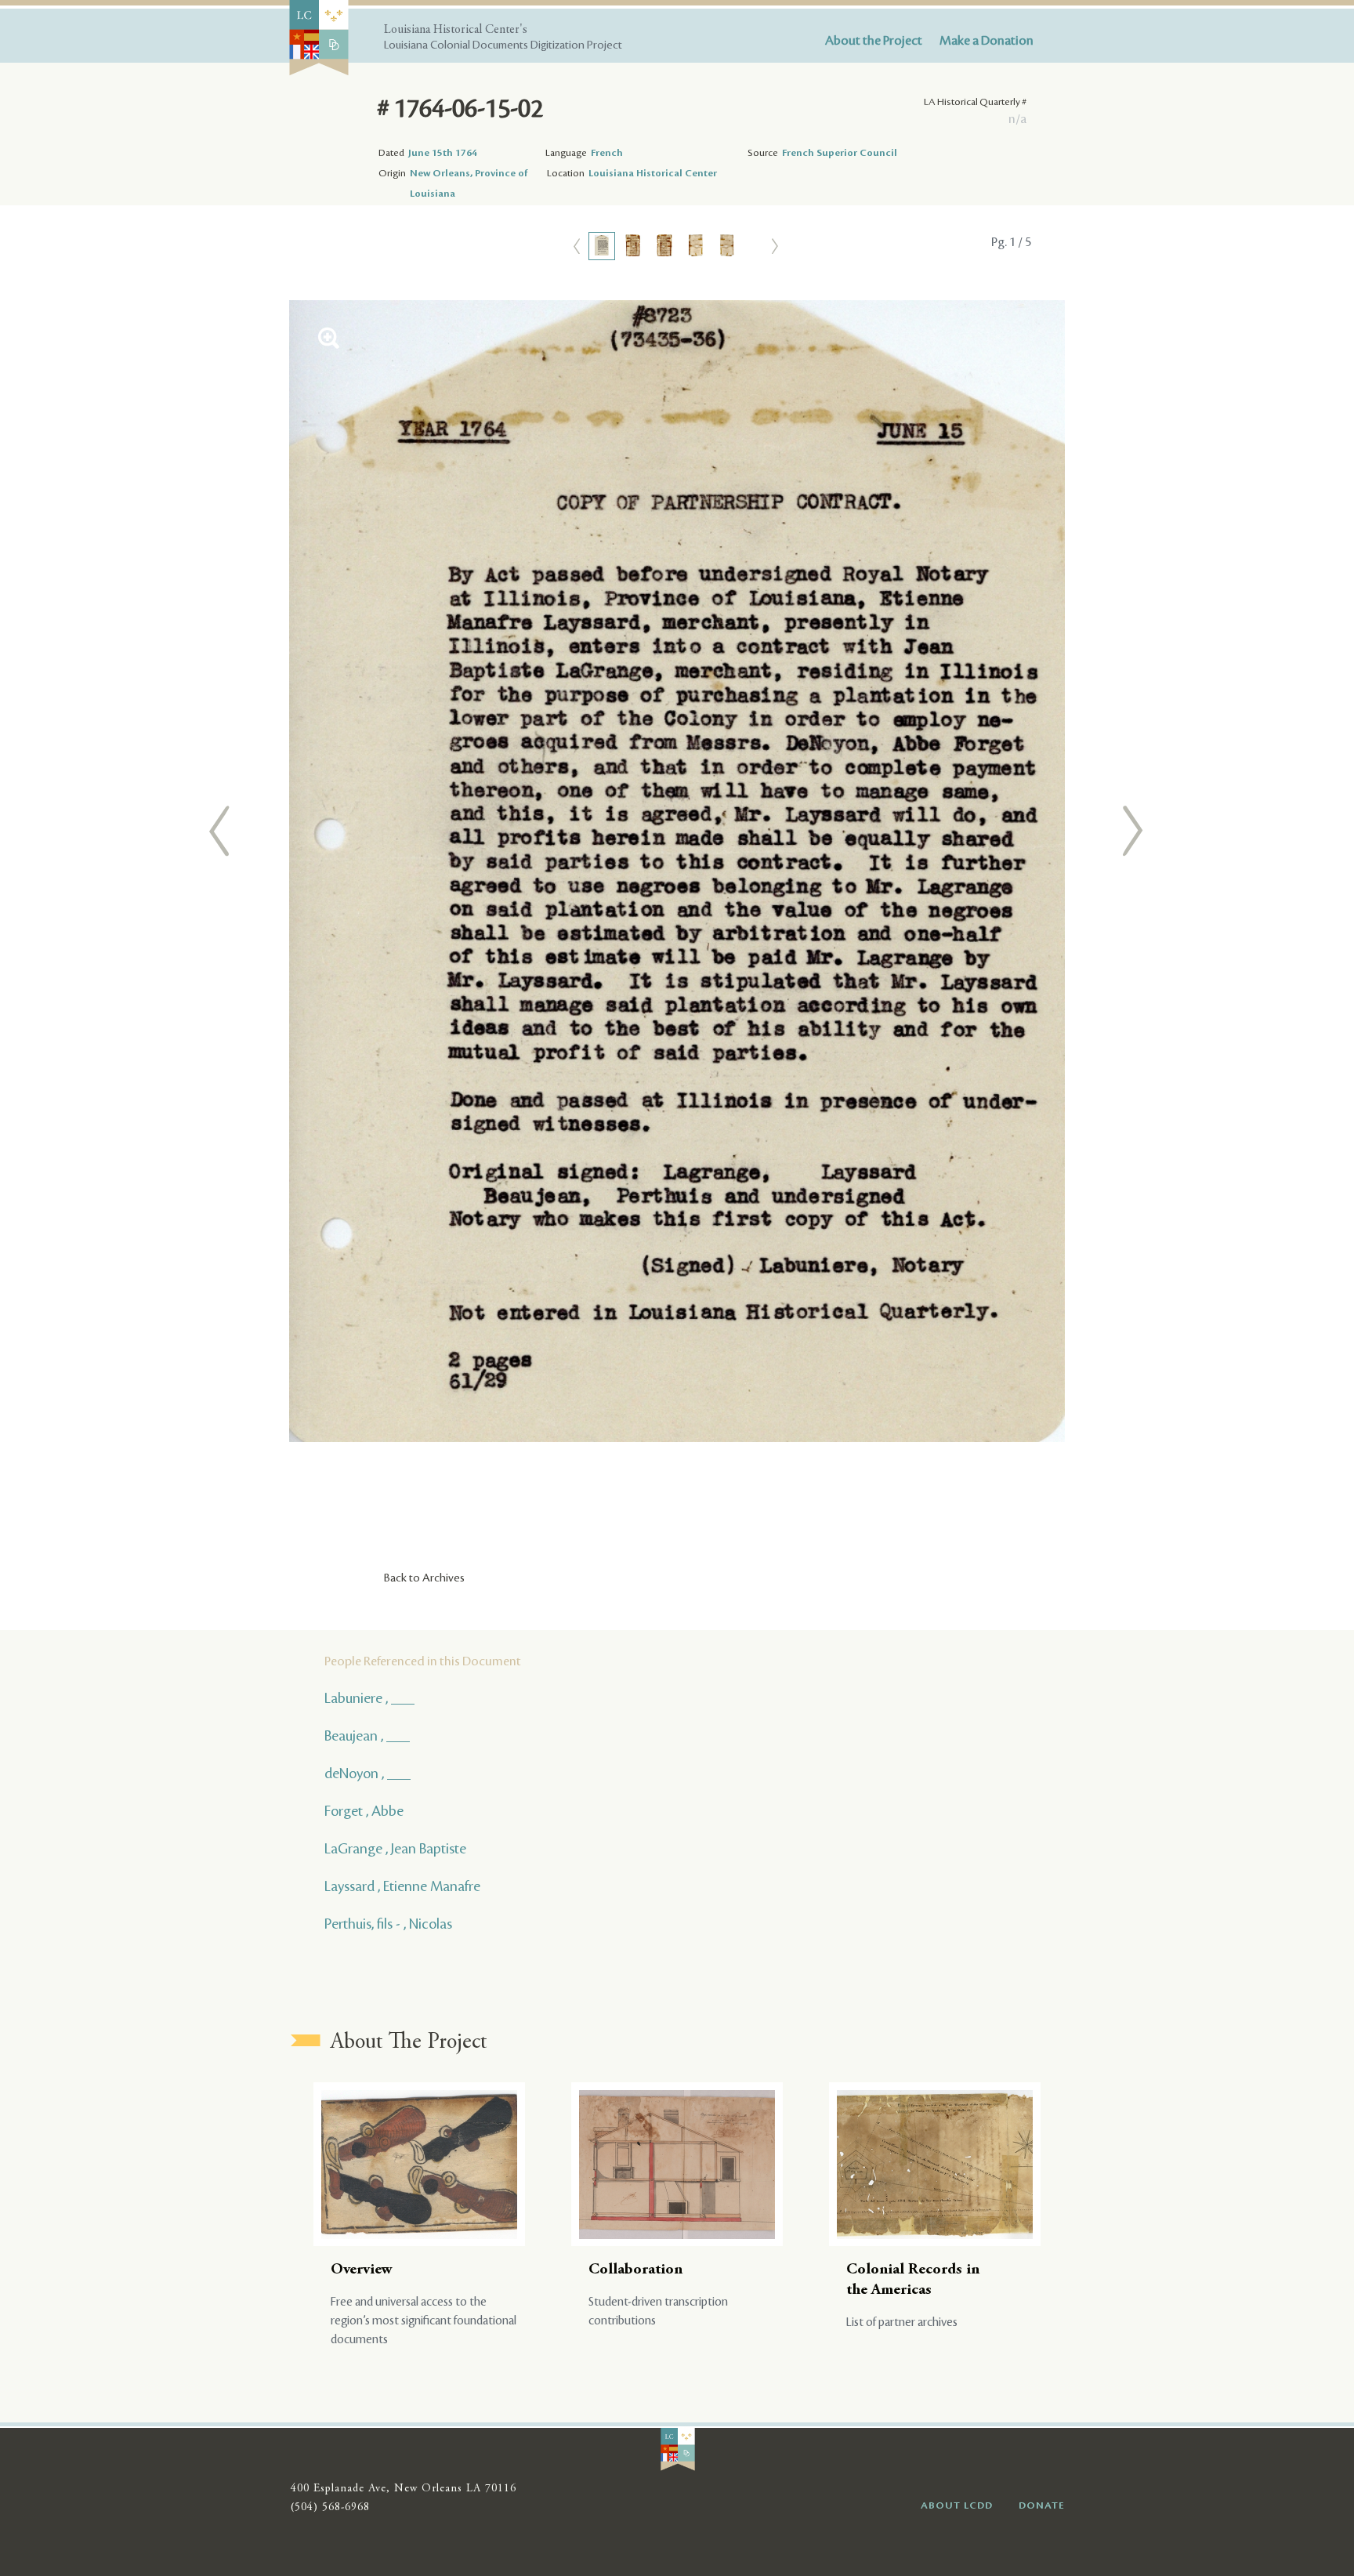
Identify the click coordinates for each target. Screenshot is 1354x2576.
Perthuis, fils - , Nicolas (388, 1924)
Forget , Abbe (364, 1811)
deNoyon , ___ (367, 1773)
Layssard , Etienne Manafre (402, 1886)
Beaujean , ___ (367, 1736)
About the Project (874, 41)
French (607, 153)
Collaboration (635, 2270)
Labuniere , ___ (369, 1698)
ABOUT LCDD (957, 2505)
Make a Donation (987, 41)
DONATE (1042, 2505)
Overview (362, 2270)
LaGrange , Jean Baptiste (395, 1849)
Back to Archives (424, 1578)
